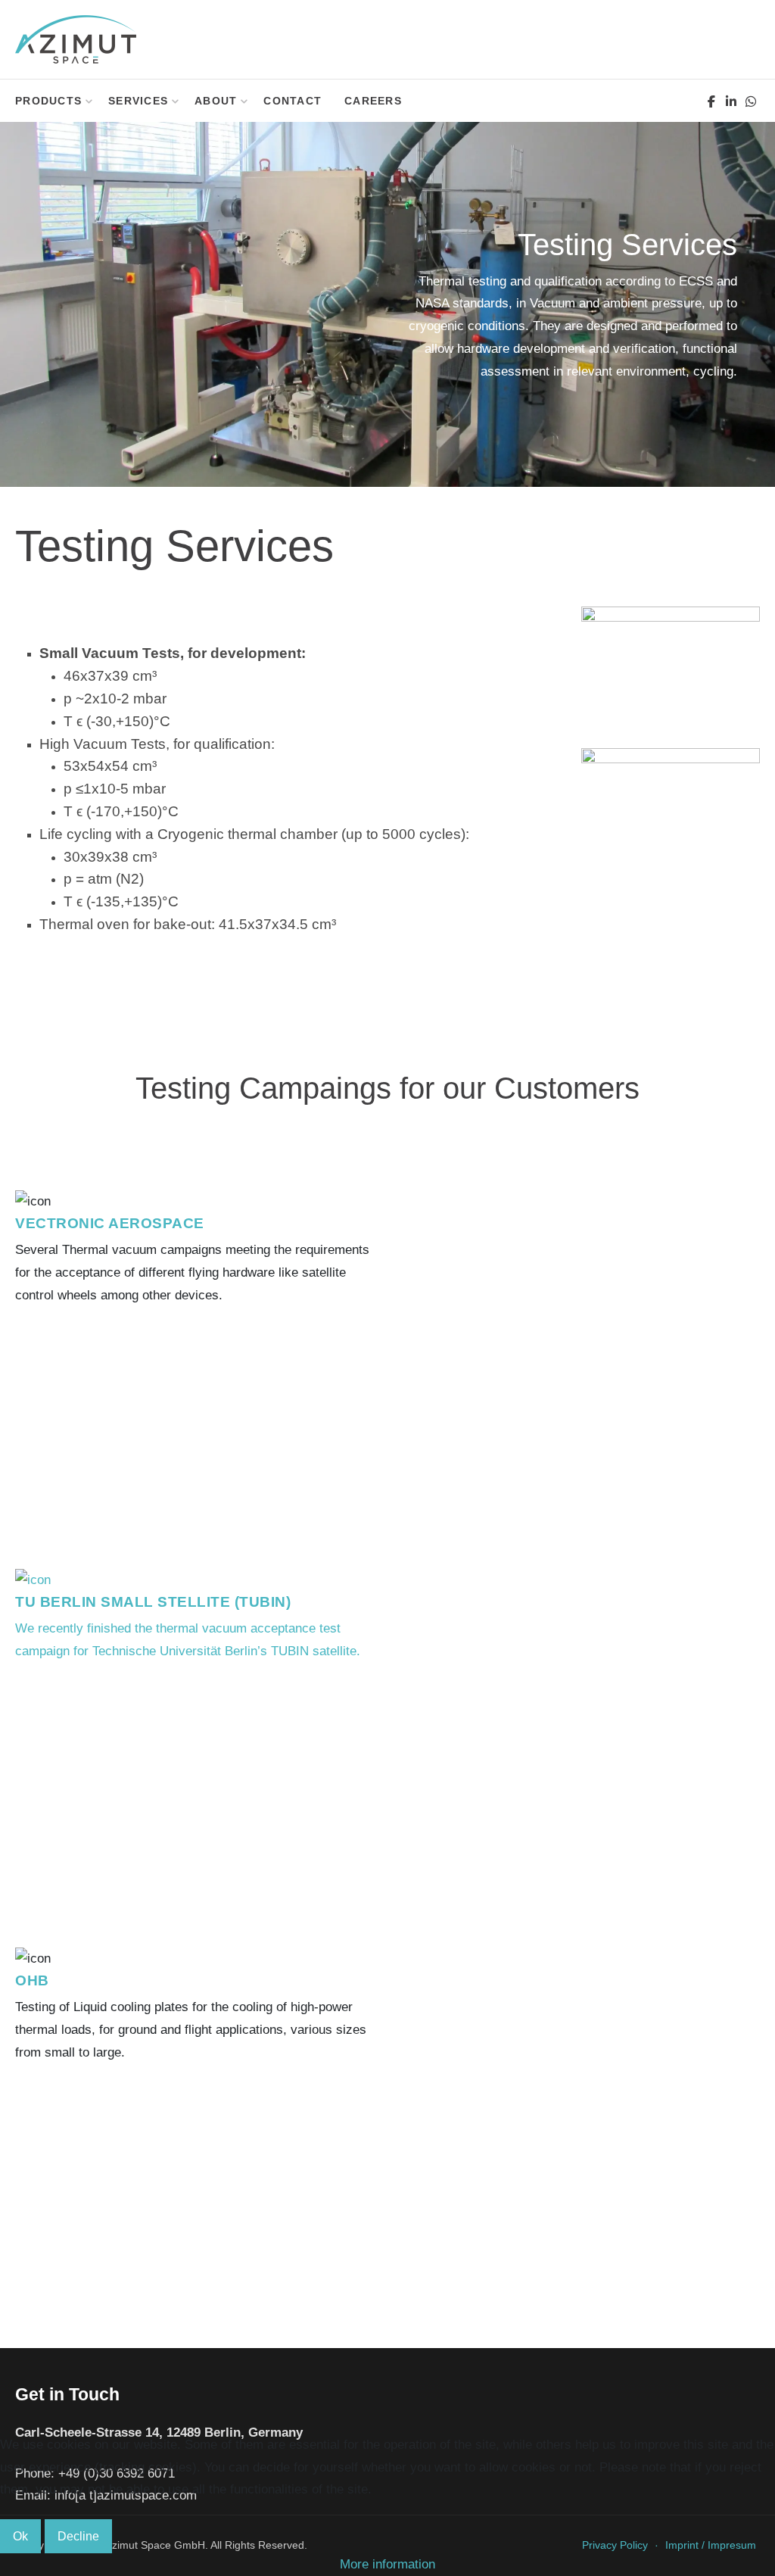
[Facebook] (711, 102)
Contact (293, 101)
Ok (20, 2536)
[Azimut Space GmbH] (76, 39)
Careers (373, 101)
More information (387, 2564)
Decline (78, 2536)
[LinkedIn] (731, 102)
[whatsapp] (750, 102)
